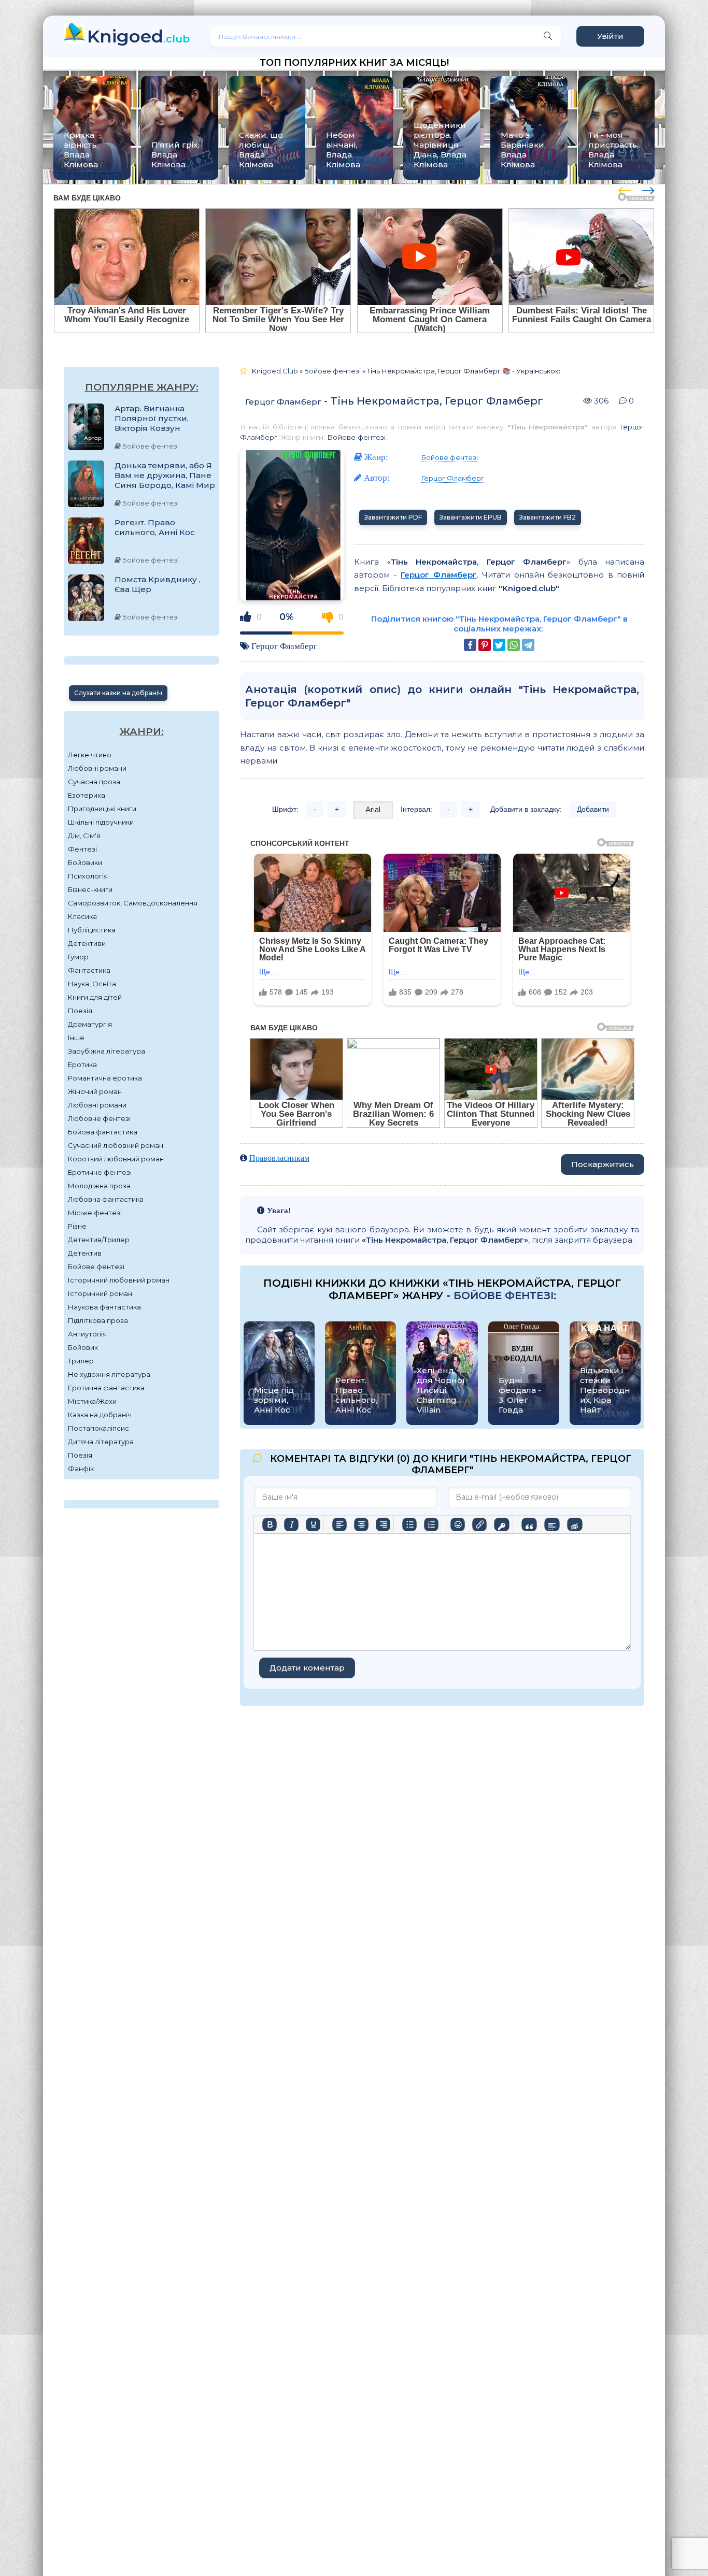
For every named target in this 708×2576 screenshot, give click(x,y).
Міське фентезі (95, 1213)
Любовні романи (97, 768)
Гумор (78, 957)
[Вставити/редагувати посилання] (479, 1524)
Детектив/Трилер (99, 1240)
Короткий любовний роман (116, 1159)
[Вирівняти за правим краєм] (383, 1524)
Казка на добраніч (100, 1415)
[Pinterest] (485, 645)
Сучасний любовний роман (116, 1145)
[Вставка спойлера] (552, 1524)
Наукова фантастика (104, 1307)
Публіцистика (92, 930)
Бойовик (83, 1347)
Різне (77, 1226)
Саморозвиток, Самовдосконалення (133, 903)
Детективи (87, 943)
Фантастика (89, 970)
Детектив (85, 1253)
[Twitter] (499, 645)
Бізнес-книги (90, 889)
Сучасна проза (94, 782)
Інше (76, 1038)
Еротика (82, 1064)
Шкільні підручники (101, 822)
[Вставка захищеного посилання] (501, 1524)
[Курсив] (291, 1524)
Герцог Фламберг (283, 402)
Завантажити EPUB (471, 517)
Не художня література (109, 1374)
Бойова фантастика (103, 1132)
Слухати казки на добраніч (118, 693)
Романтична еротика (105, 1078)
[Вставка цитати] (529, 1524)
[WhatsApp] (514, 645)
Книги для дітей (95, 997)
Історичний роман (100, 1293)
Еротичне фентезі (100, 1172)
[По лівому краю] (339, 1524)
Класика (82, 916)
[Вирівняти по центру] (361, 1524)
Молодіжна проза (99, 1186)
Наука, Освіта (92, 984)
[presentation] (625, 189)
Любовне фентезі (99, 1118)
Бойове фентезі (96, 1267)
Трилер (81, 1361)
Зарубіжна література (107, 1051)
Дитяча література (101, 1442)
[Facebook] (470, 645)
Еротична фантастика (106, 1388)
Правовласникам (279, 1158)
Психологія (88, 876)
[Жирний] (270, 1524)
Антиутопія (87, 1334)
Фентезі (82, 849)
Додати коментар (307, 1668)
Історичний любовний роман (119, 1280)
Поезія (80, 1011)
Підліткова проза (98, 1320)
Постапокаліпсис (98, 1428)
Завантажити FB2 (548, 517)
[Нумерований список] (431, 1524)
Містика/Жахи (92, 1401)
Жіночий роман (95, 1091)
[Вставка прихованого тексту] (575, 1524)
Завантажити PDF (393, 517)
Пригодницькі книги (102, 809)
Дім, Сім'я (84, 836)
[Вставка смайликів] (458, 1524)
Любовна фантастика (106, 1199)
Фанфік (81, 1469)
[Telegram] (528, 645)
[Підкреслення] (313, 1524)
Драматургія (90, 1024)
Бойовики (85, 862)
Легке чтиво (90, 755)
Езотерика (87, 795)
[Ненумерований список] (409, 1524)
